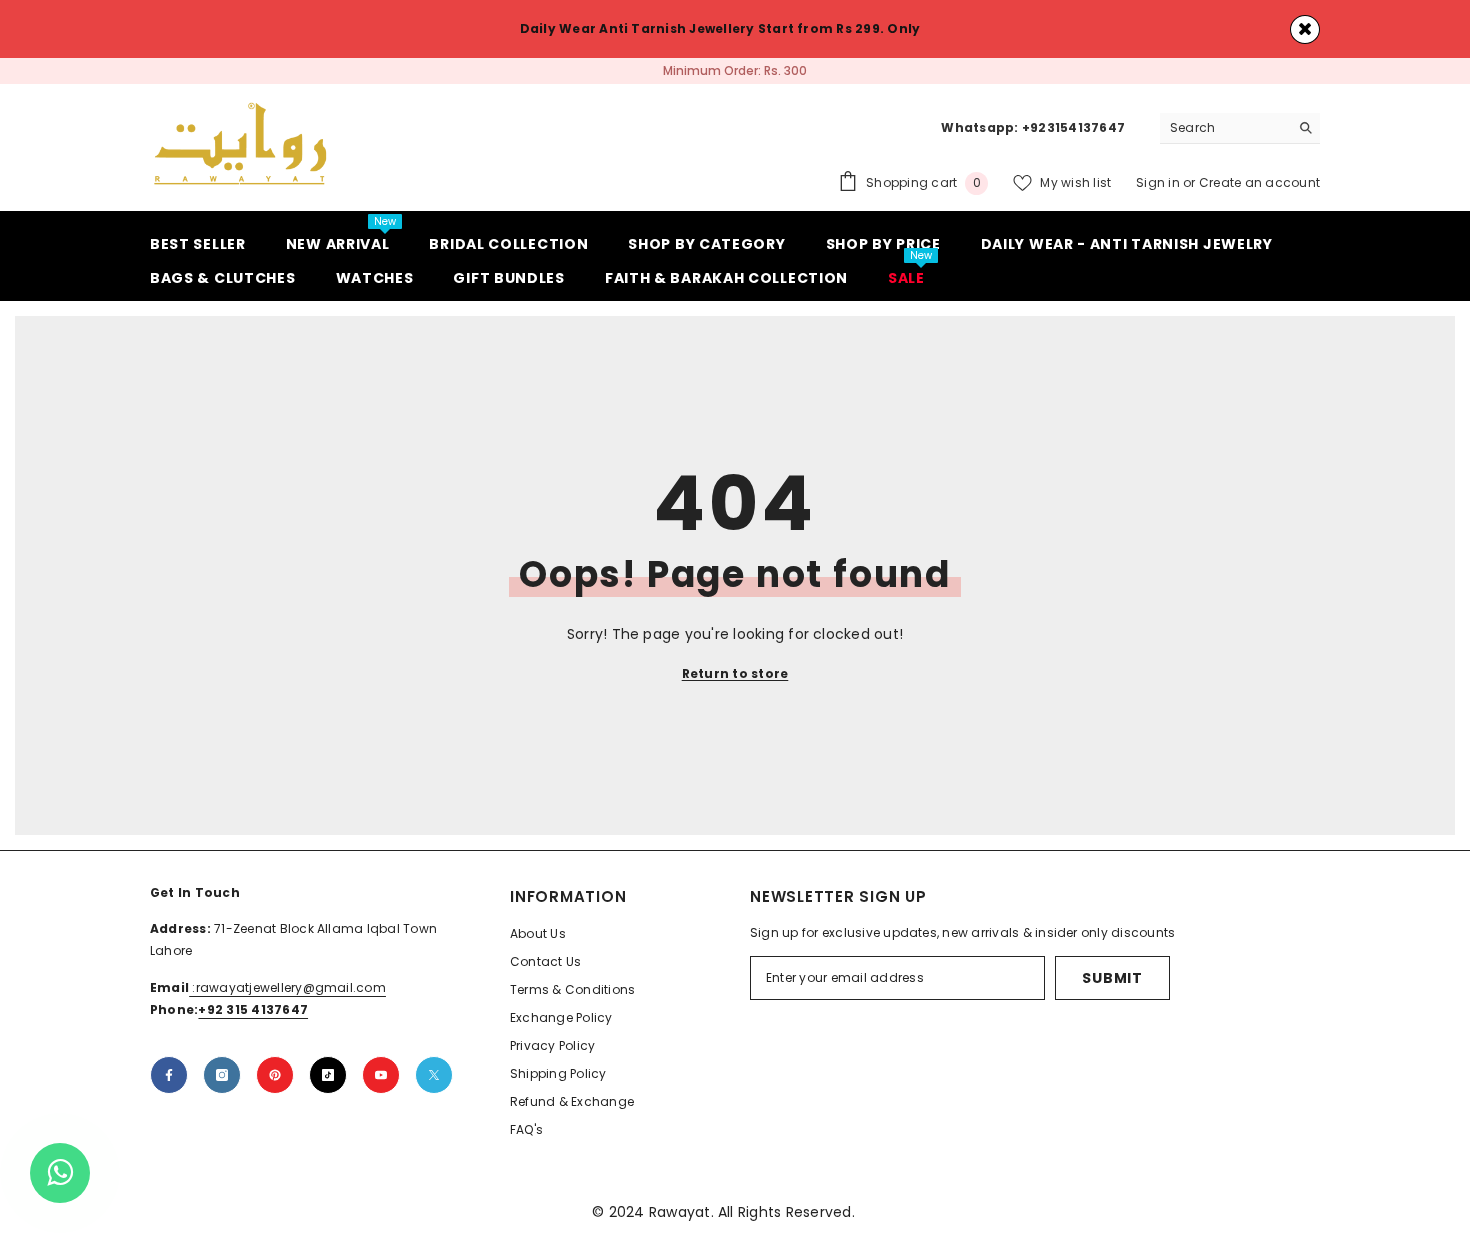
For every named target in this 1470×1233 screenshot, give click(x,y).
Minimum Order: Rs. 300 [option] (735, 70)
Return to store (735, 673)
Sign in (1159, 182)
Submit (1112, 978)
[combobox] (1224, 128)
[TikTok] (328, 1075)
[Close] (1305, 29)
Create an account (1259, 182)
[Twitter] (434, 1075)
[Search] (1240, 128)
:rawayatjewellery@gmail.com (287, 987)
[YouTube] (381, 1075)
